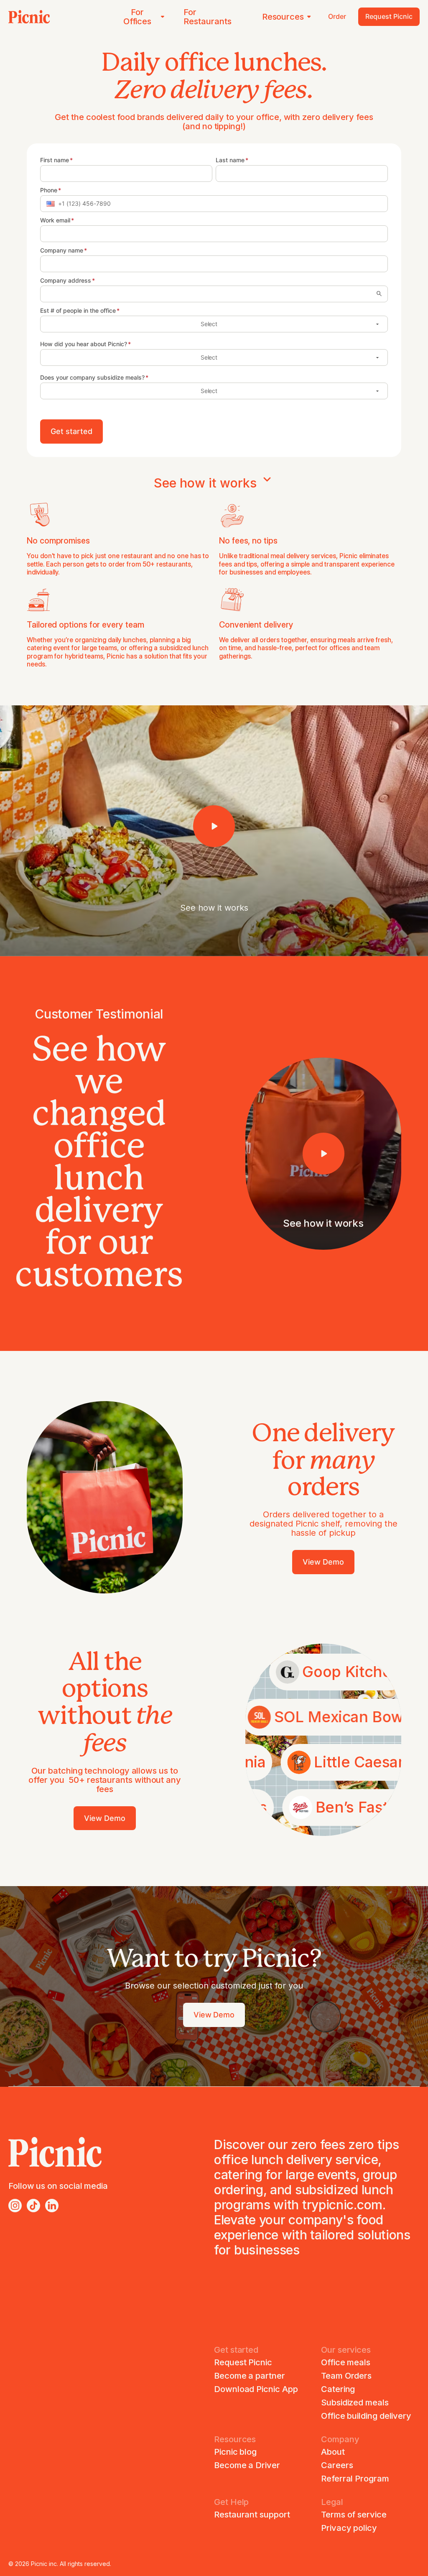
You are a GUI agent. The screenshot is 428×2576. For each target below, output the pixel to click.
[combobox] (208, 294)
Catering (338, 2389)
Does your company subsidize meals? (92, 378)
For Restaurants (207, 17)
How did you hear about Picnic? (84, 344)
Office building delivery (366, 2416)
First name (55, 160)
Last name (230, 160)
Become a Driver (247, 2465)
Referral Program (355, 2479)
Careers (337, 2465)
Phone (49, 190)
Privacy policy (349, 2528)
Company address (66, 281)
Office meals (346, 2362)
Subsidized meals (355, 2402)
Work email (55, 220)
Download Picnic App (256, 2389)
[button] (51, 204)
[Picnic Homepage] (29, 17)
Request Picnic (243, 2362)
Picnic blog (235, 2452)
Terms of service (354, 2515)
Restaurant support (252, 2515)
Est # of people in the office (78, 311)
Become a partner (250, 2376)
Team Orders (346, 2376)
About (333, 2452)
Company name (62, 250)
